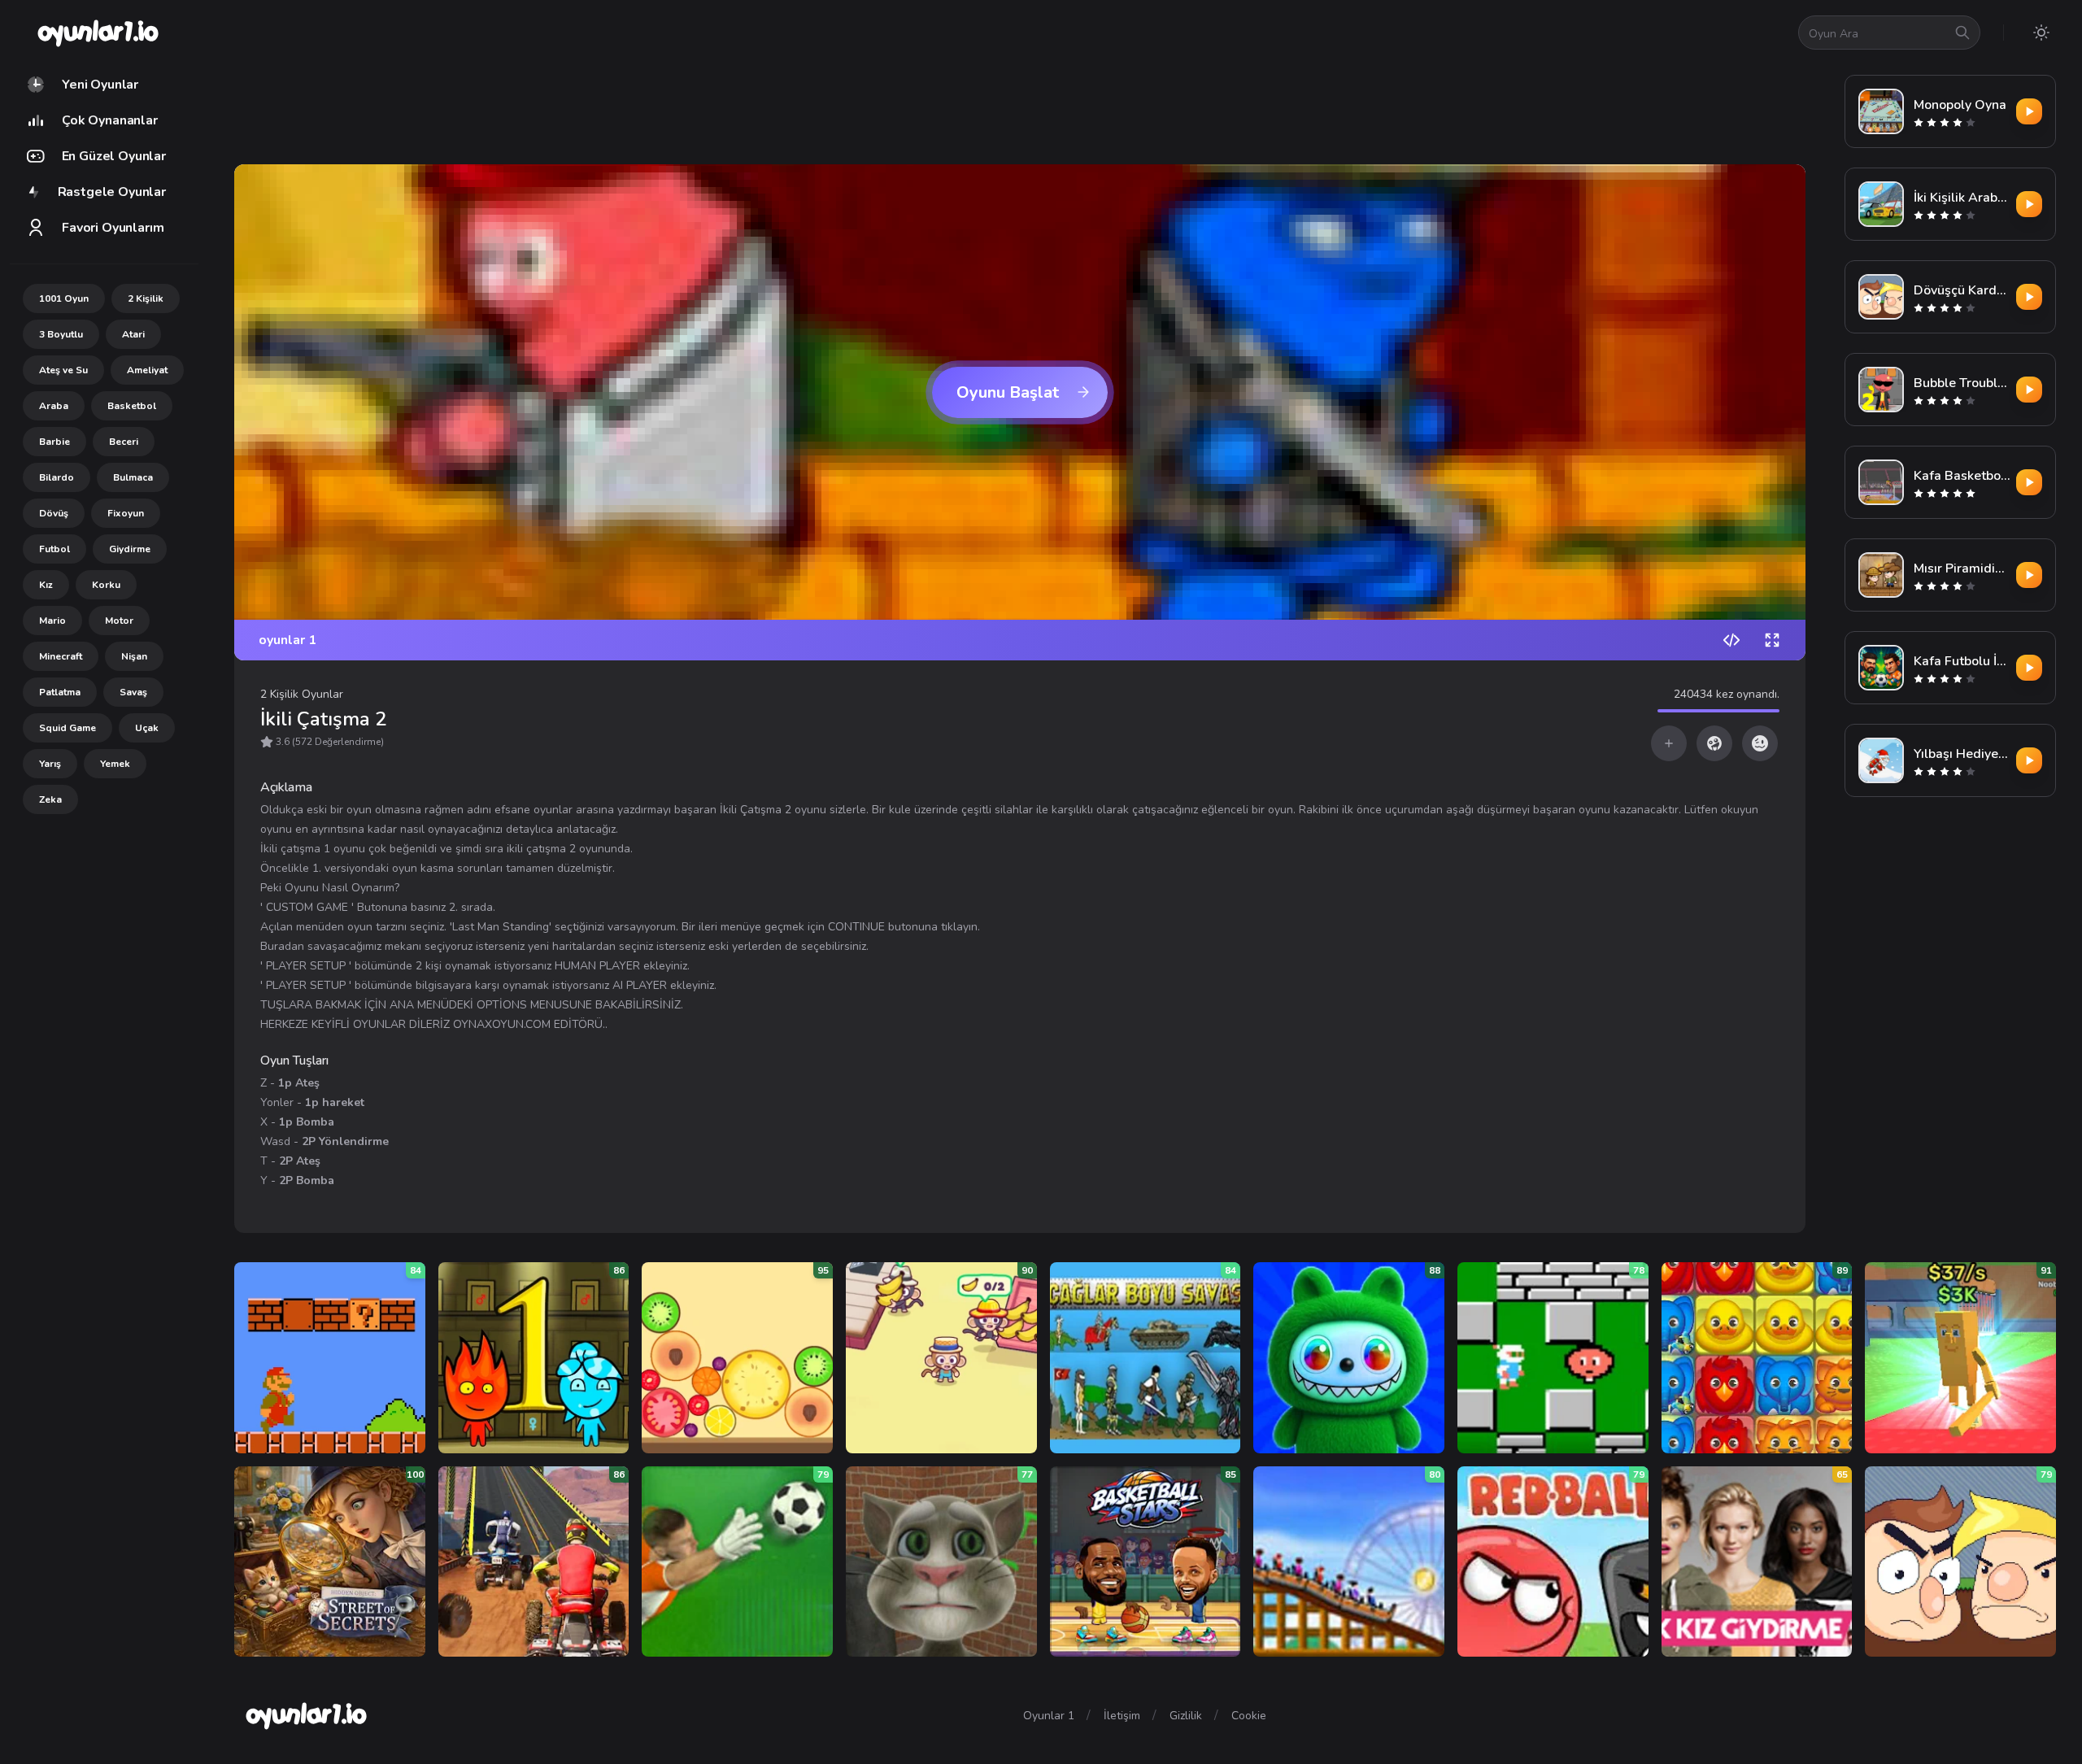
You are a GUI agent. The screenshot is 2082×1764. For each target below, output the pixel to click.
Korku (106, 585)
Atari (133, 334)
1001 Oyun (64, 298)
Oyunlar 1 (1049, 1716)
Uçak (147, 728)
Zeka (50, 799)
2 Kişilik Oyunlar (302, 694)
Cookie (1249, 1716)
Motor (119, 621)
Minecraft (61, 656)
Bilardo (57, 477)
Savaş (133, 692)
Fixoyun (126, 513)
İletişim (1122, 1716)
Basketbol (132, 406)
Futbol (54, 549)
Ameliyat (147, 370)
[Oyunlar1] (96, 33)
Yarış (50, 764)
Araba (54, 406)
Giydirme (130, 549)
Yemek (115, 764)
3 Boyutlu (61, 334)
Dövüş (54, 513)
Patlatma (60, 692)
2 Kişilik (146, 298)
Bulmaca (133, 477)
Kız (46, 585)
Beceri (124, 442)
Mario (52, 621)
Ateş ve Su (63, 370)
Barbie (54, 442)
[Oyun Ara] (1962, 33)
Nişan (134, 656)
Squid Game (68, 728)
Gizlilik (1186, 1716)
